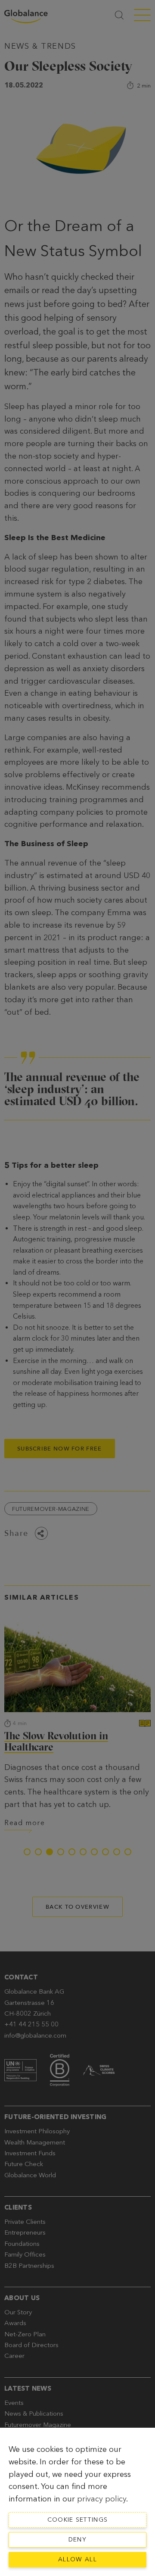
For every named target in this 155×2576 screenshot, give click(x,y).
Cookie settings (78, 2520)
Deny (77, 2540)
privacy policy (102, 2499)
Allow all (77, 2559)
